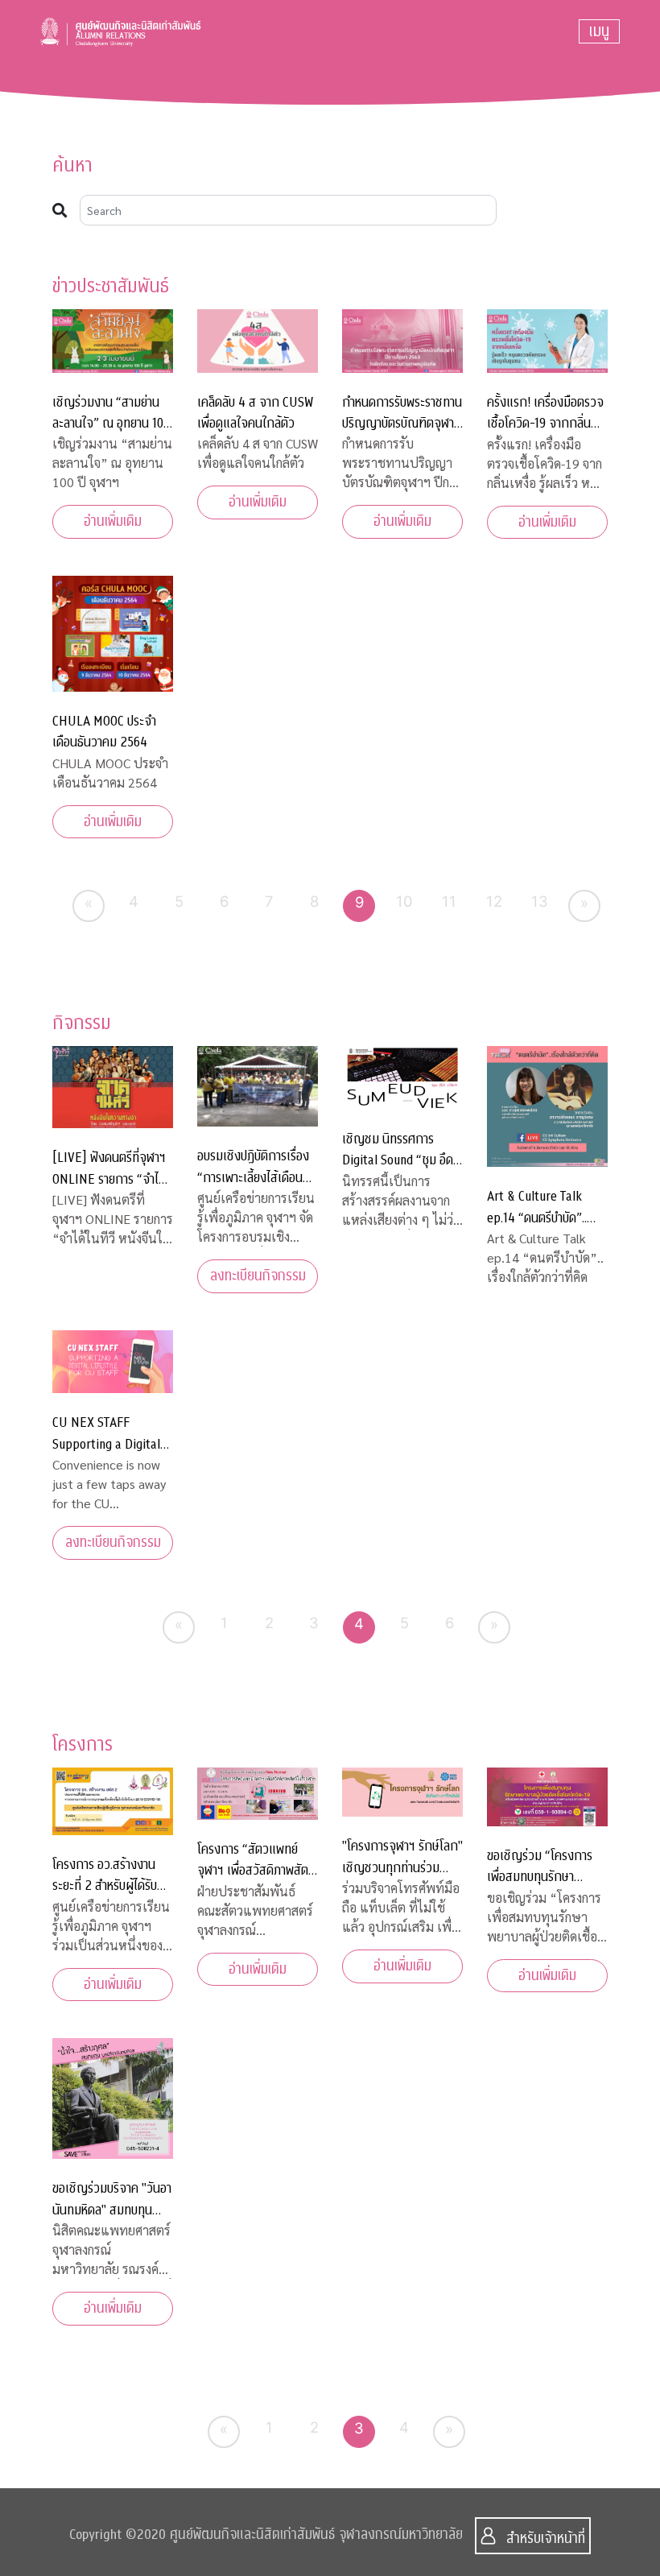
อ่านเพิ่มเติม (113, 521)
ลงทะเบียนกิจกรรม (258, 1276)
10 (404, 901)
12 (494, 901)
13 (540, 901)
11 (449, 901)
